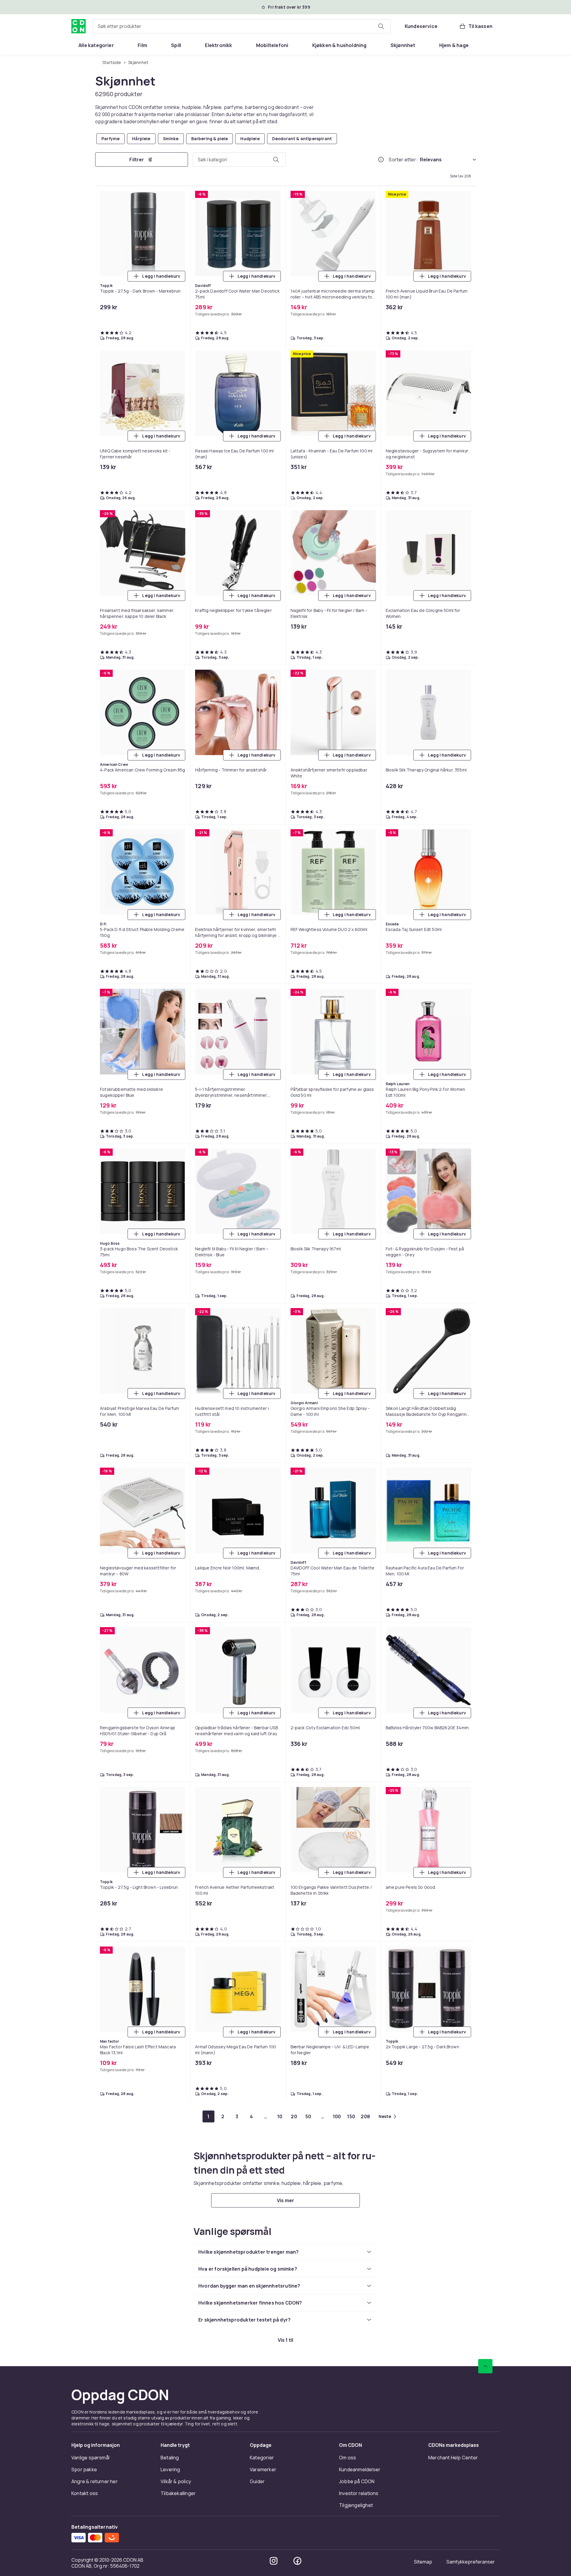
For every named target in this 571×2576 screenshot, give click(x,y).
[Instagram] (274, 1022)
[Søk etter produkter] (381, 26)
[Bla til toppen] (485, 828)
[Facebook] (297, 1022)
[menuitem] (96, 45)
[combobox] (242, 26)
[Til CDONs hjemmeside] (79, 26)
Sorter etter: (403, 160)
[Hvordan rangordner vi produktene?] (381, 160)
